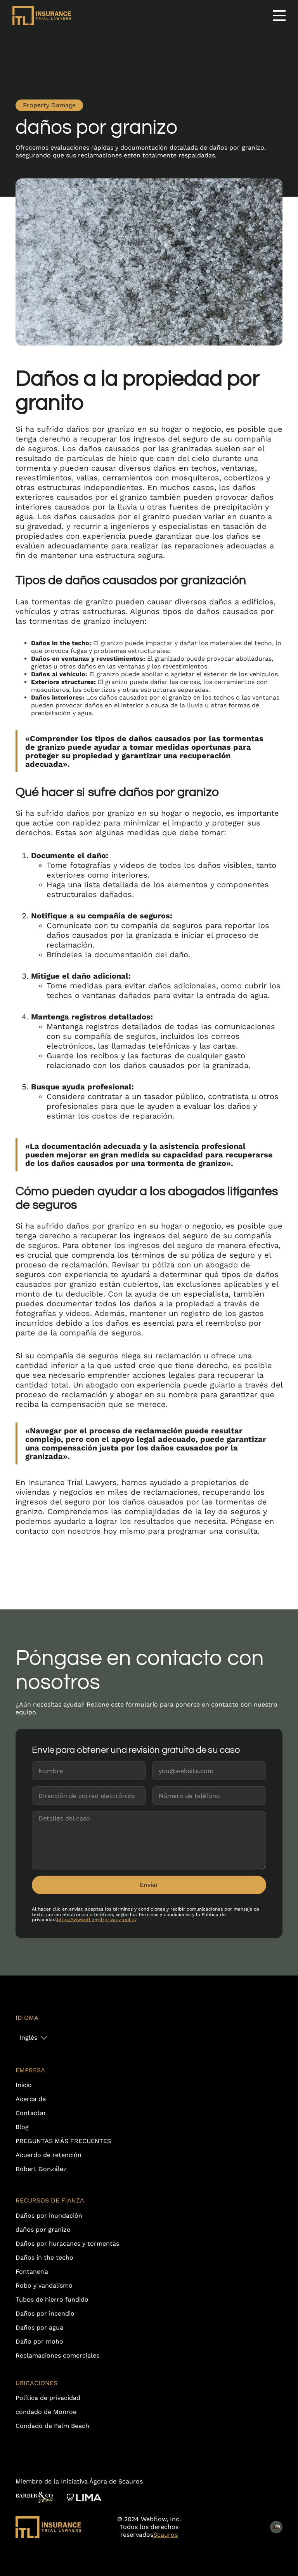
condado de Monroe (46, 2412)
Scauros (165, 2535)
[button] (33, 2038)
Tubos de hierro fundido (52, 2299)
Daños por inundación (49, 2216)
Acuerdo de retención (49, 2155)
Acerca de (31, 2099)
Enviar (149, 1885)
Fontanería (32, 2271)
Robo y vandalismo (44, 2285)
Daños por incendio (45, 2313)
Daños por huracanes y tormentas (67, 2244)
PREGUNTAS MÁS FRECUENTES (63, 2141)
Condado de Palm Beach (52, 2426)
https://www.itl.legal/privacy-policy (97, 1920)
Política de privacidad (48, 2398)
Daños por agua (39, 2327)
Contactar (31, 2113)
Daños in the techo (44, 2257)
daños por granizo (43, 2230)
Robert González (41, 2169)
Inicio (24, 2085)
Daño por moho (39, 2341)
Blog (22, 2127)
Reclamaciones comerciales (57, 2355)
